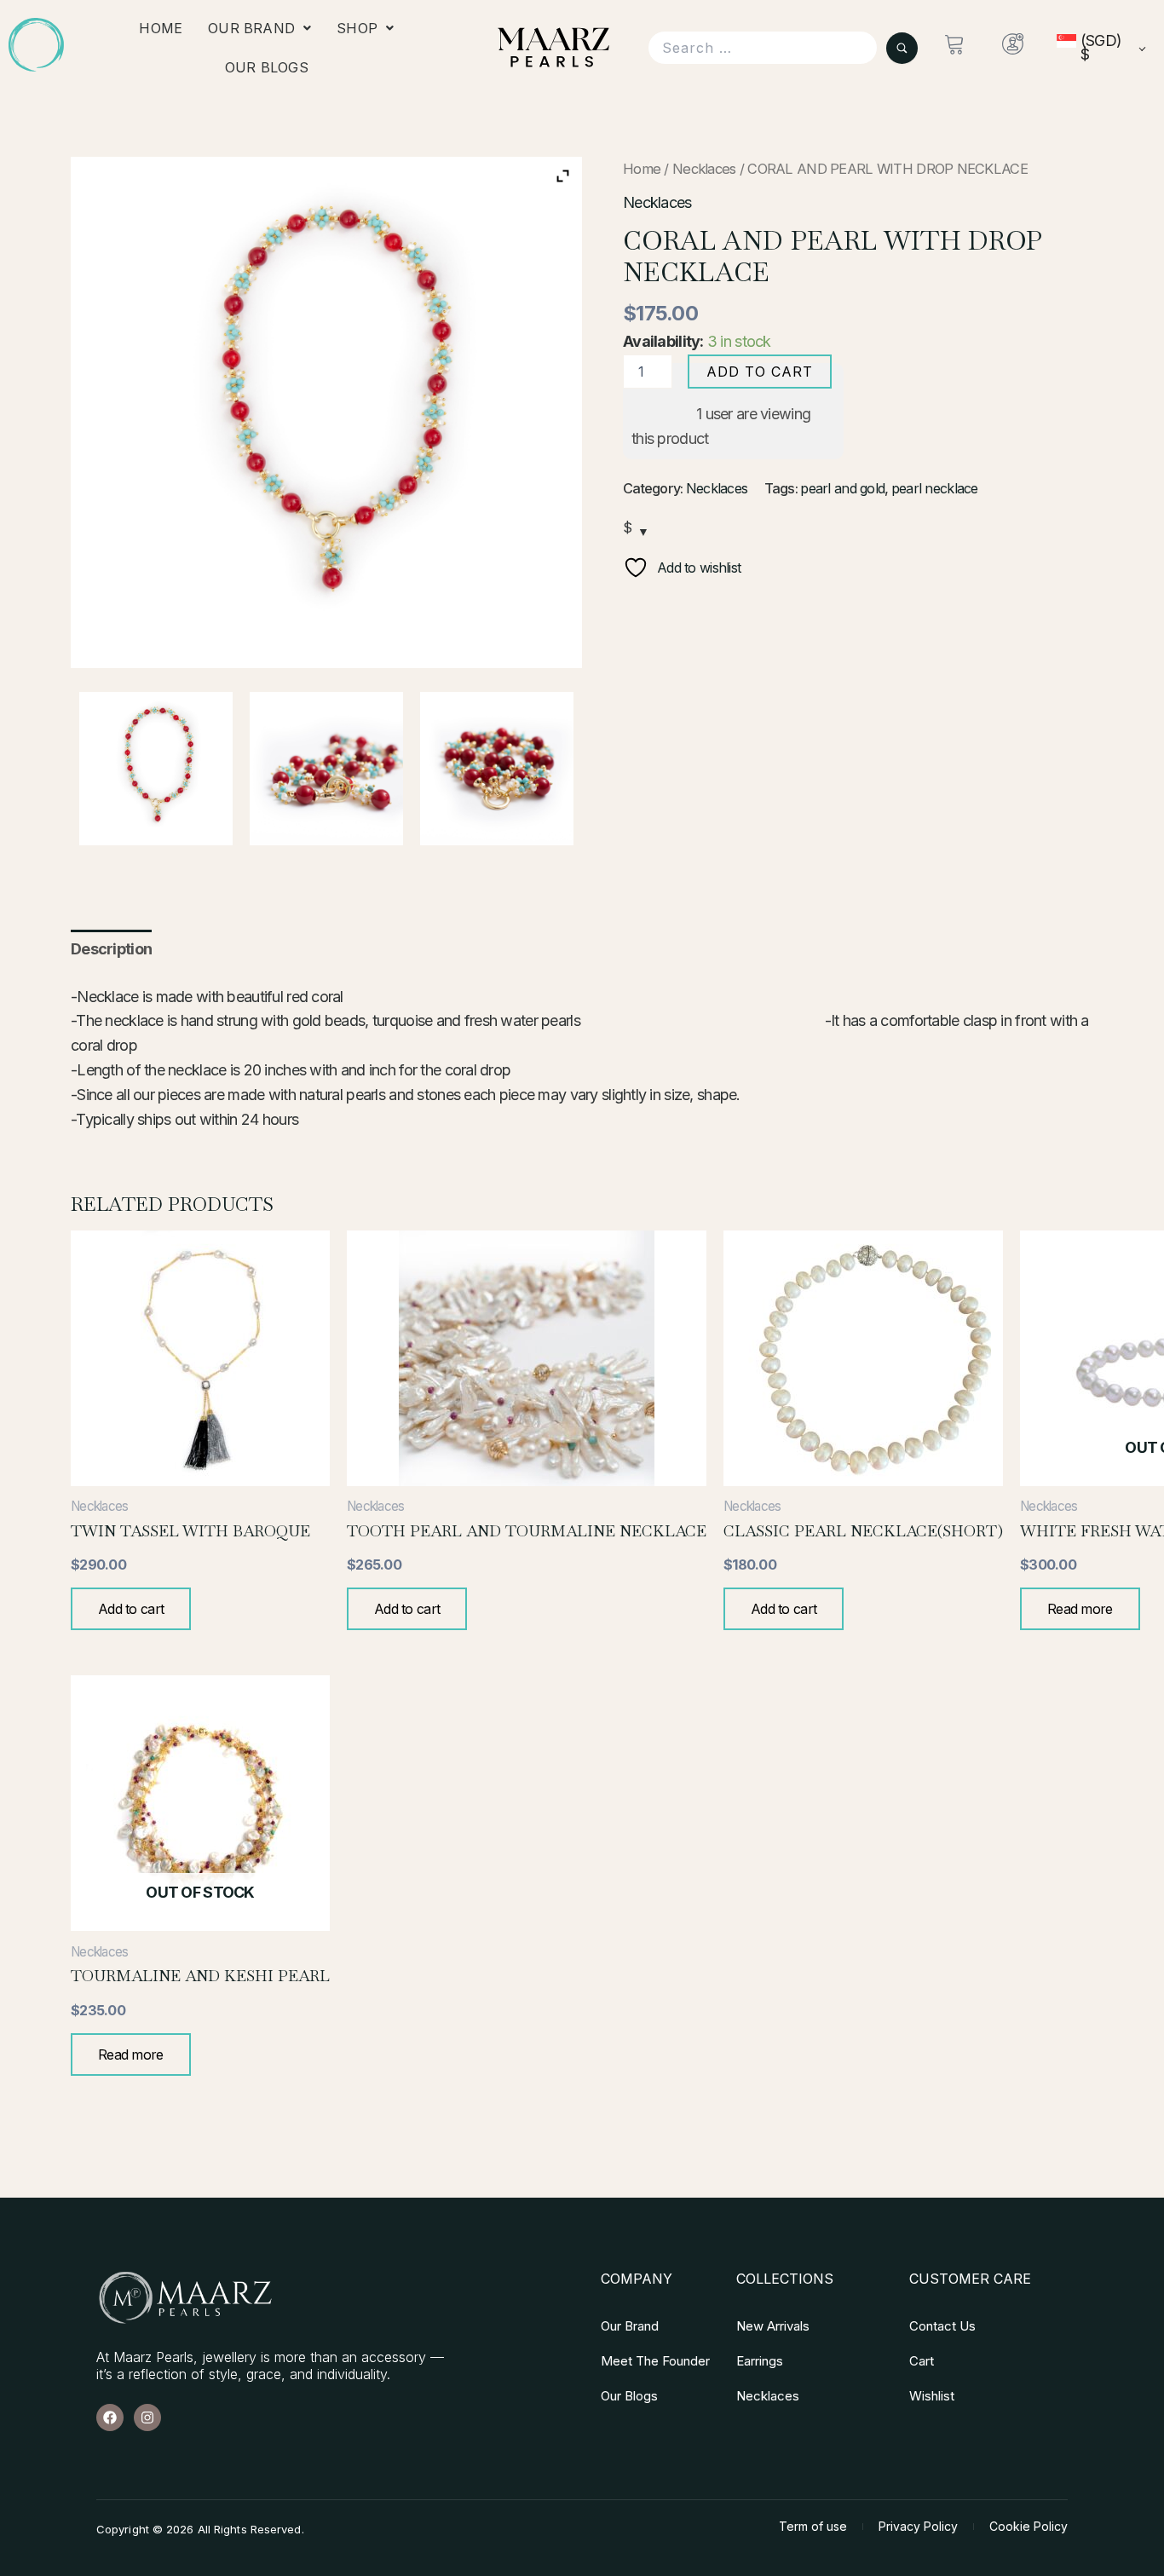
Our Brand (251, 28)
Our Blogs (267, 67)
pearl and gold (842, 488)
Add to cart (760, 372)
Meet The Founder (655, 2361)
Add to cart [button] (131, 1609)
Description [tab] (111, 949)
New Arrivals (773, 2326)
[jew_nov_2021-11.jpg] (156, 769)
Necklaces (704, 169)
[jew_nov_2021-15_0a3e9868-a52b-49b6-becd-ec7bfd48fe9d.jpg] (497, 769)
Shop (357, 28)
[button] (259, 28)
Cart (922, 2361)
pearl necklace (935, 488)
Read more (1080, 1609)
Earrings (760, 2361)
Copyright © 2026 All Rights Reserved (199, 2529)
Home (161, 28)
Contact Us (942, 2326)
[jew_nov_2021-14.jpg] (326, 769)
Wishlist (932, 2396)
